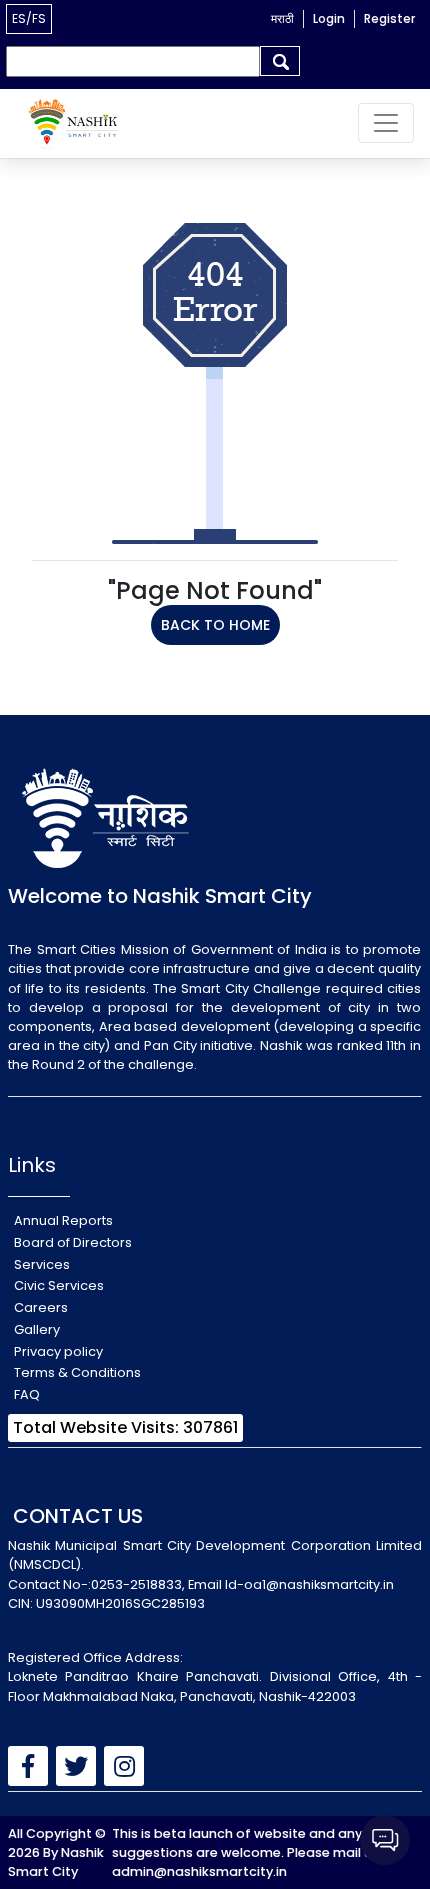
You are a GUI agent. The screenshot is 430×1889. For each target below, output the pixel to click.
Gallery (37, 1329)
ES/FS (29, 18)
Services (42, 1264)
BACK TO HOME (215, 625)
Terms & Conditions (77, 1372)
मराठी (282, 18)
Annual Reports (63, 1220)
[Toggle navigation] (386, 123)
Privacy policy (58, 1351)
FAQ (27, 1394)
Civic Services (59, 1285)
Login (329, 18)
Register (389, 18)
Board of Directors (73, 1242)
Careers (41, 1307)
